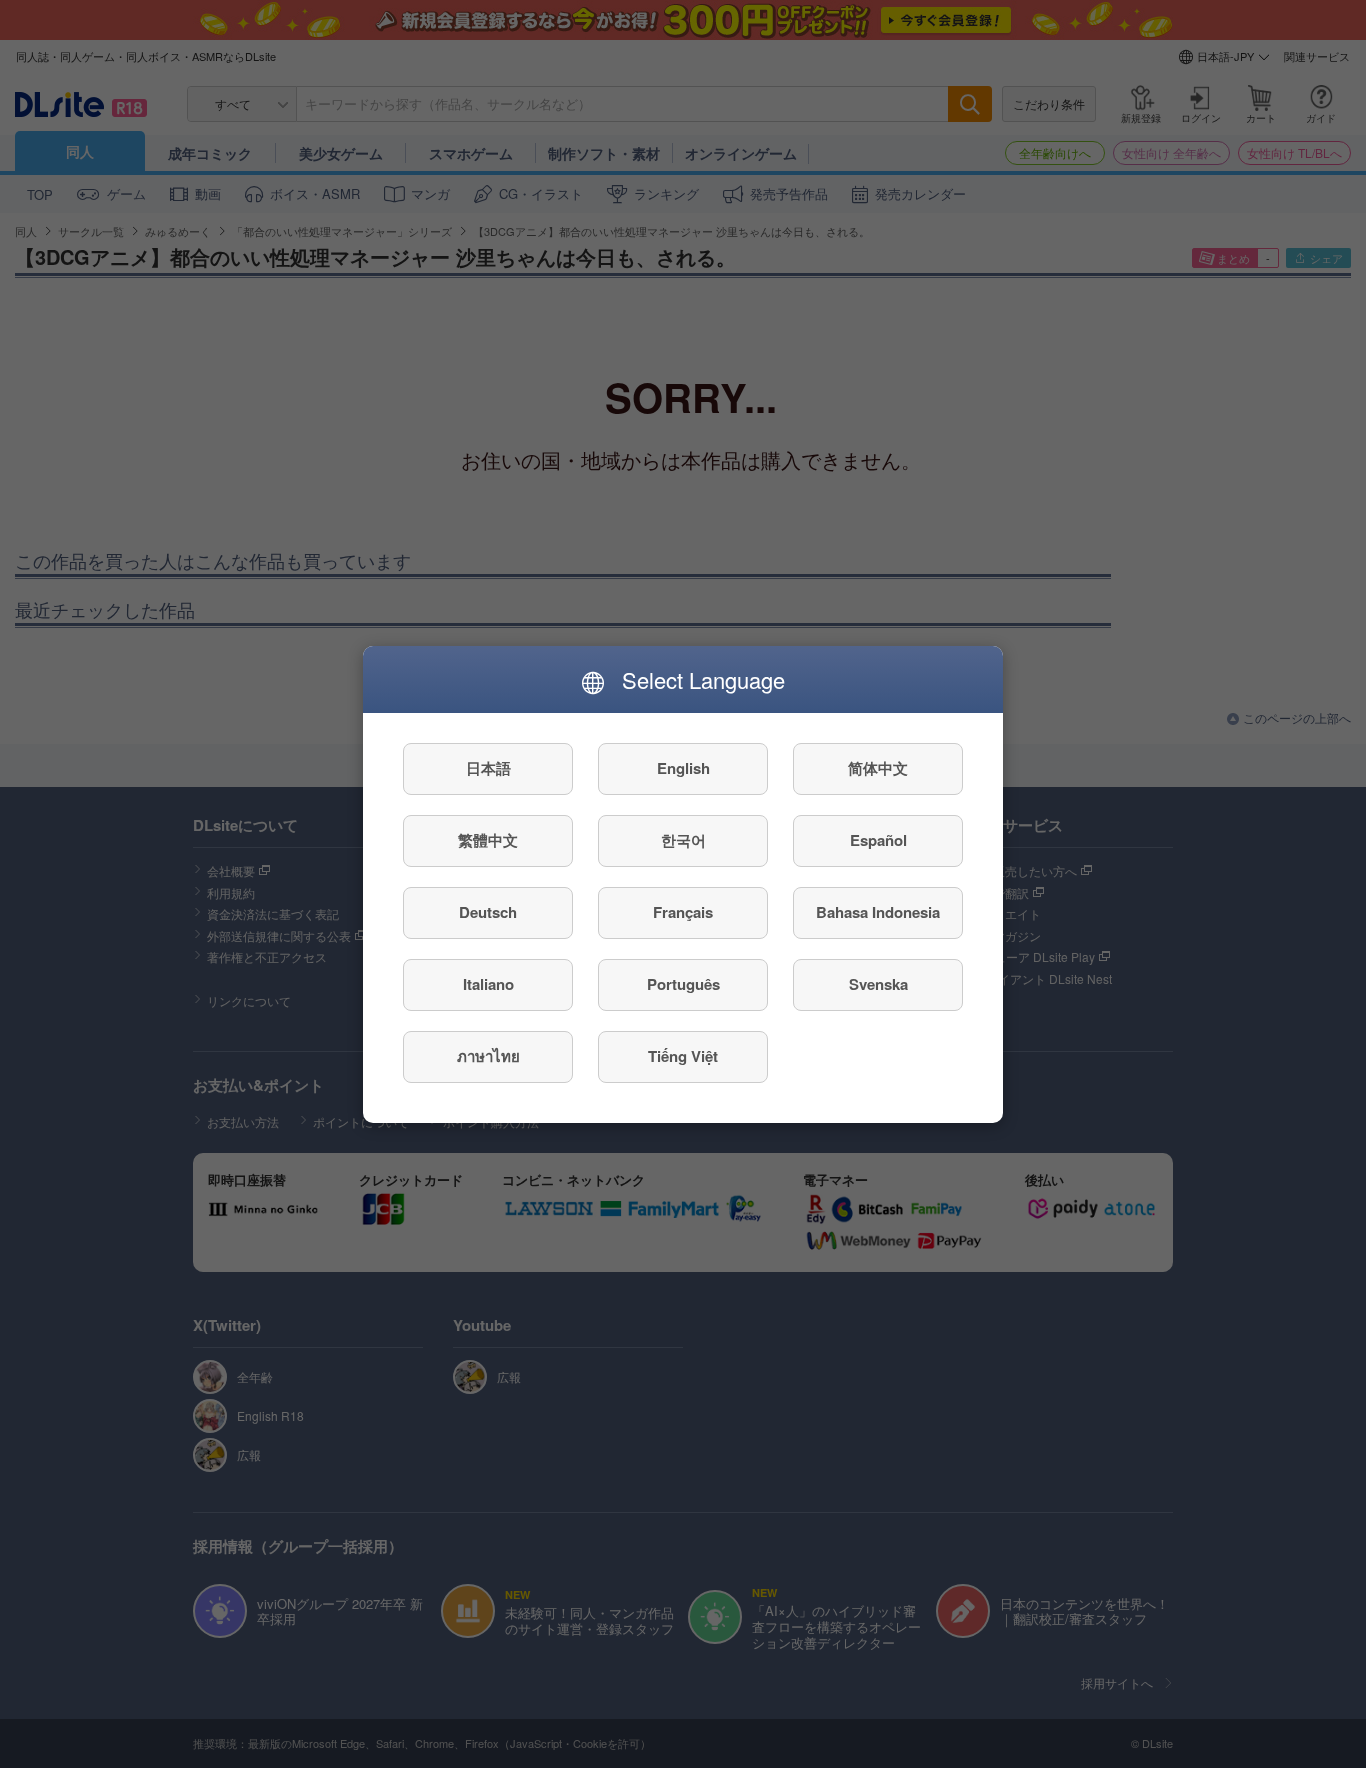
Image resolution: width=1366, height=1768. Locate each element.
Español (878, 840)
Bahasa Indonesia (878, 912)
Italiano (488, 984)
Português (683, 984)
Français (683, 912)
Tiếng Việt (683, 1056)
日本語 (488, 768)
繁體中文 (488, 840)
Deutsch (488, 912)
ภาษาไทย (488, 1056)
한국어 (683, 840)
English (683, 768)
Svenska (878, 984)
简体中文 (878, 768)
